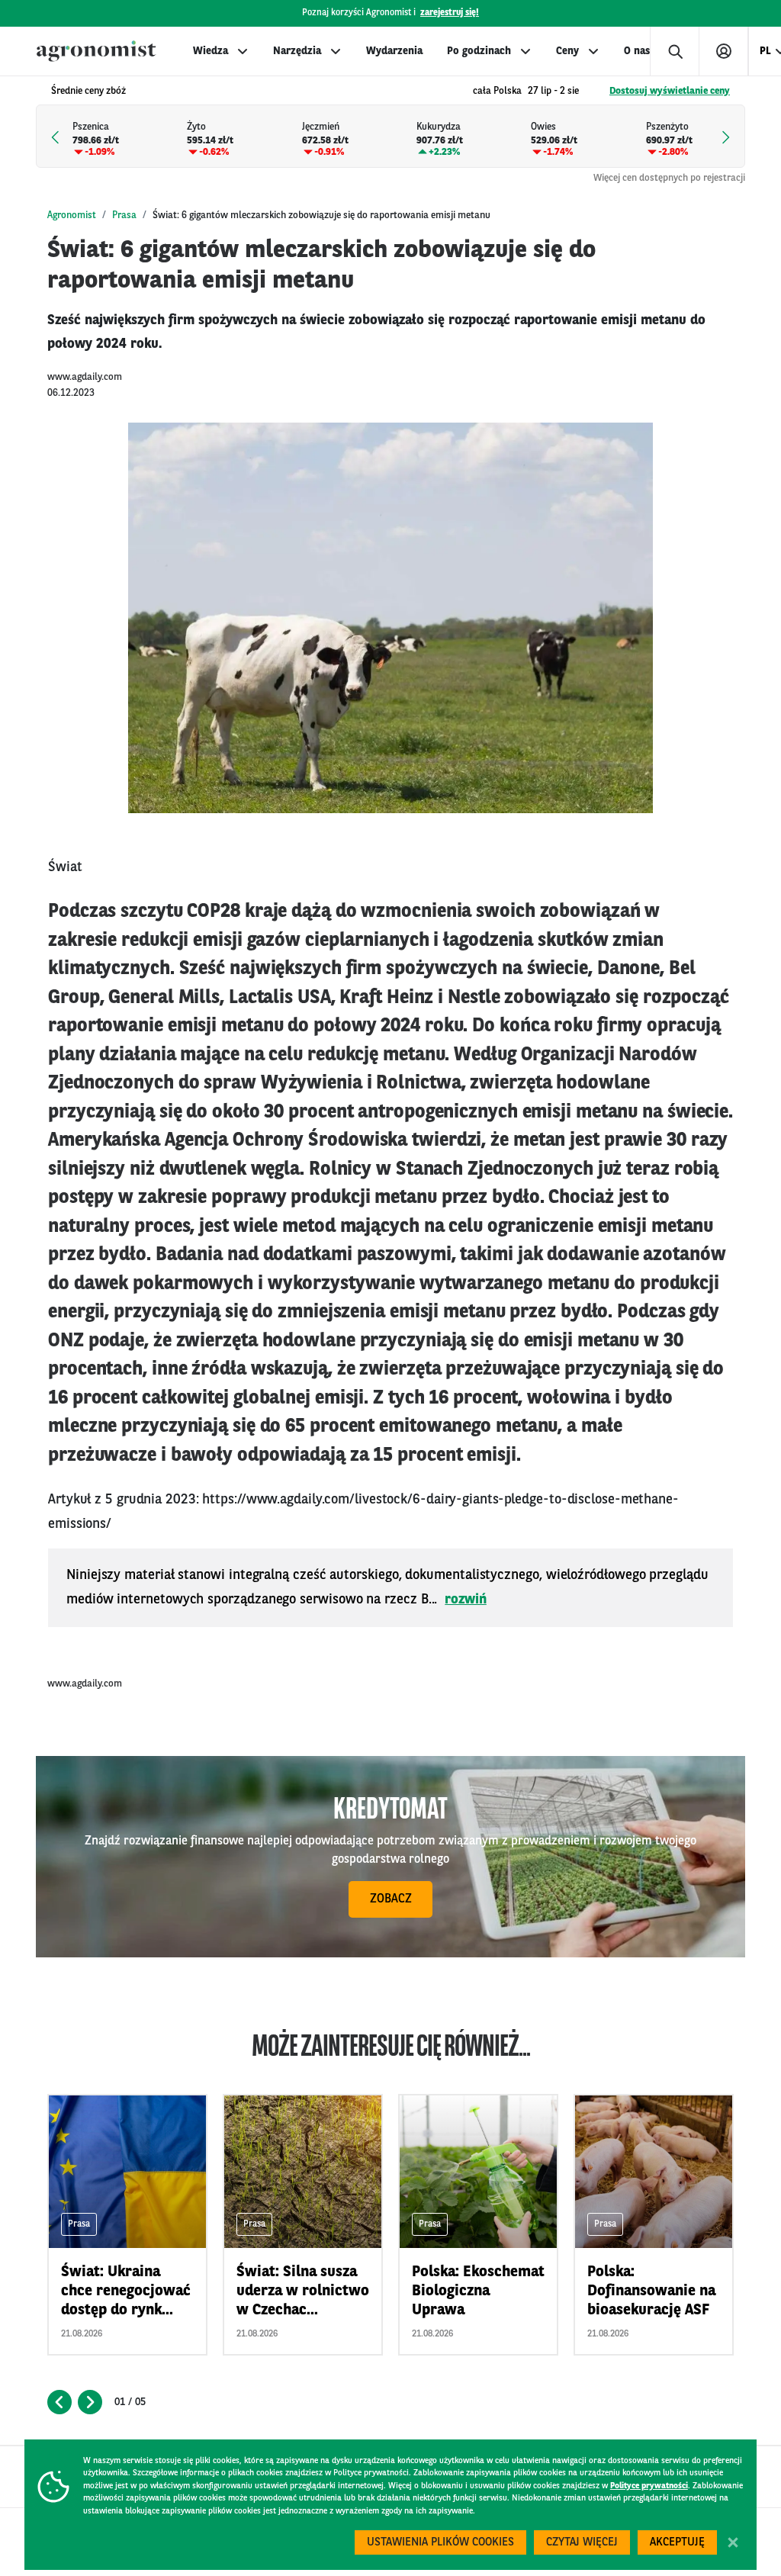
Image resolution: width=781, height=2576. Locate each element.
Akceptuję (677, 2543)
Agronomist (72, 215)
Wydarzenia (394, 51)
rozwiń (466, 1600)
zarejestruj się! (450, 13)
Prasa (124, 215)
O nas (637, 51)
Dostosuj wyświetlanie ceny (670, 91)
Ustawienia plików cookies (440, 2543)
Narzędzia (297, 51)
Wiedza (211, 51)
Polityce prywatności (649, 2486)
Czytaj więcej (582, 2543)
